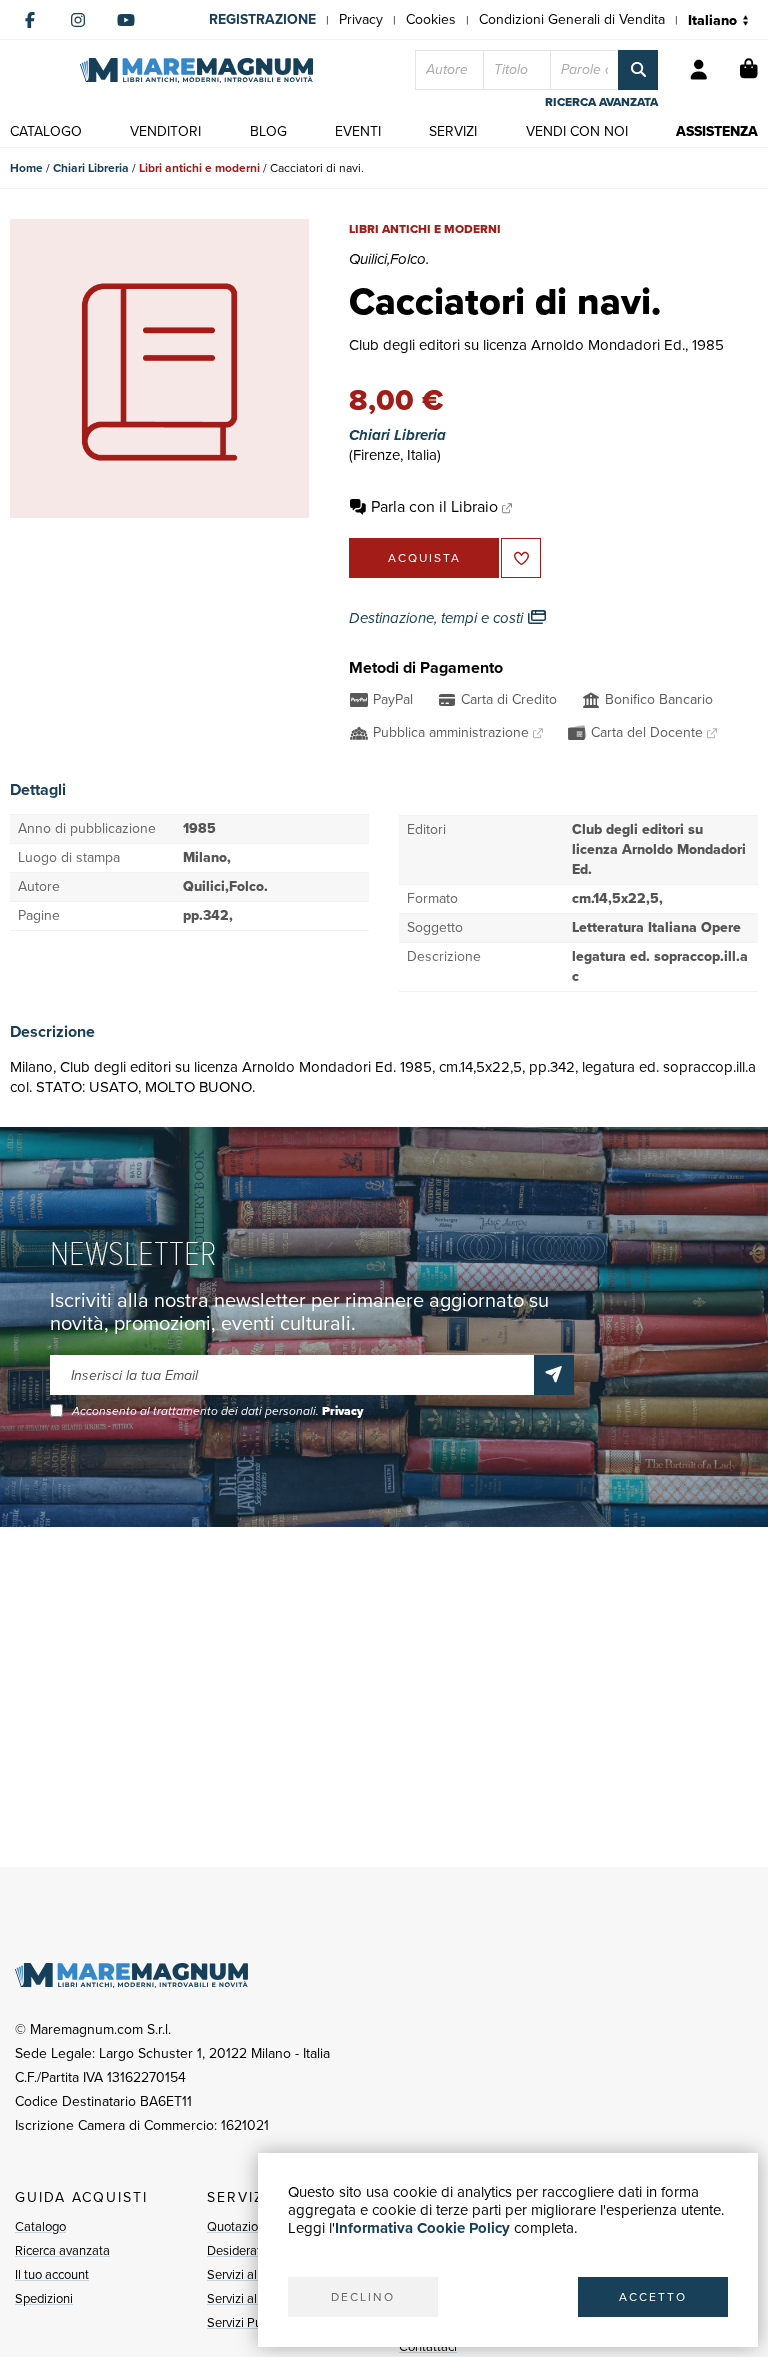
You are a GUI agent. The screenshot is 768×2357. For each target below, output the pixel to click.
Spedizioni (44, 2298)
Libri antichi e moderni (199, 168)
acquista (424, 558)
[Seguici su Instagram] (78, 20)
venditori (165, 131)
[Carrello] (749, 70)
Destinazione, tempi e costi (438, 618)
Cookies (431, 19)
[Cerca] (638, 70)
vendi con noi (577, 131)
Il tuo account (52, 2274)
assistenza (717, 131)
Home (26, 168)
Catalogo (40, 2226)
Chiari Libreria (91, 168)
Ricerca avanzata (62, 2250)
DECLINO (363, 2297)
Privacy (361, 19)
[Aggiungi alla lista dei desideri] (521, 558)
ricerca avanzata (601, 102)
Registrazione (262, 19)
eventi (358, 131)
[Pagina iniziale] (196, 70)
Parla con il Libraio (434, 506)
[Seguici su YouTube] (126, 20)
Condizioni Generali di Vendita (572, 19)
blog (268, 131)
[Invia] (554, 1375)
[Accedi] (699, 70)
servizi (453, 131)
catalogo (46, 131)
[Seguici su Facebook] (30, 20)
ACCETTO (653, 2297)
